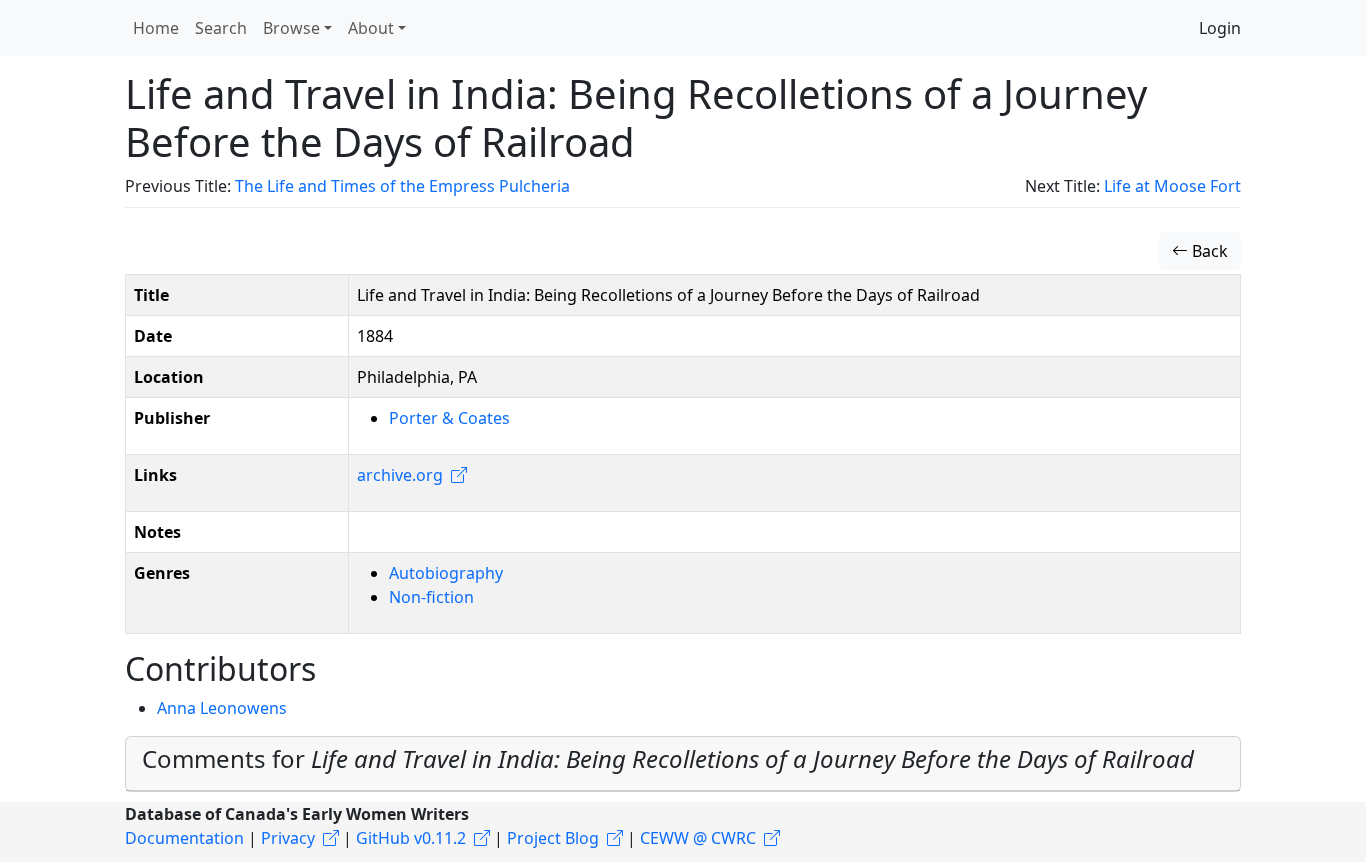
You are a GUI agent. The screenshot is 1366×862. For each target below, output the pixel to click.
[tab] (683, 764)
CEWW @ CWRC (698, 838)
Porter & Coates (449, 418)
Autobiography (446, 573)
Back (1208, 251)
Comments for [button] (668, 758)
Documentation (184, 838)
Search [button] (221, 28)
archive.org (400, 475)
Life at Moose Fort (1172, 186)
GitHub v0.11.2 (411, 838)
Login (1220, 28)
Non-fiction (431, 597)
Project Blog (553, 838)
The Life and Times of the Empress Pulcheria (402, 186)
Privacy (288, 838)
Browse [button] (291, 28)
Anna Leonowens (222, 708)
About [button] (371, 28)
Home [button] (156, 28)
